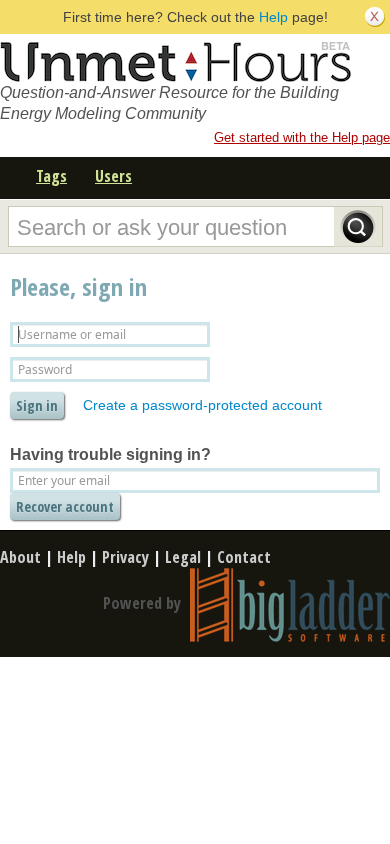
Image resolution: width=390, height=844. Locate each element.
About (20, 557)
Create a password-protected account (202, 405)
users (113, 176)
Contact (244, 557)
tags (51, 176)
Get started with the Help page (302, 137)
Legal (183, 557)
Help (273, 17)
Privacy (125, 557)
